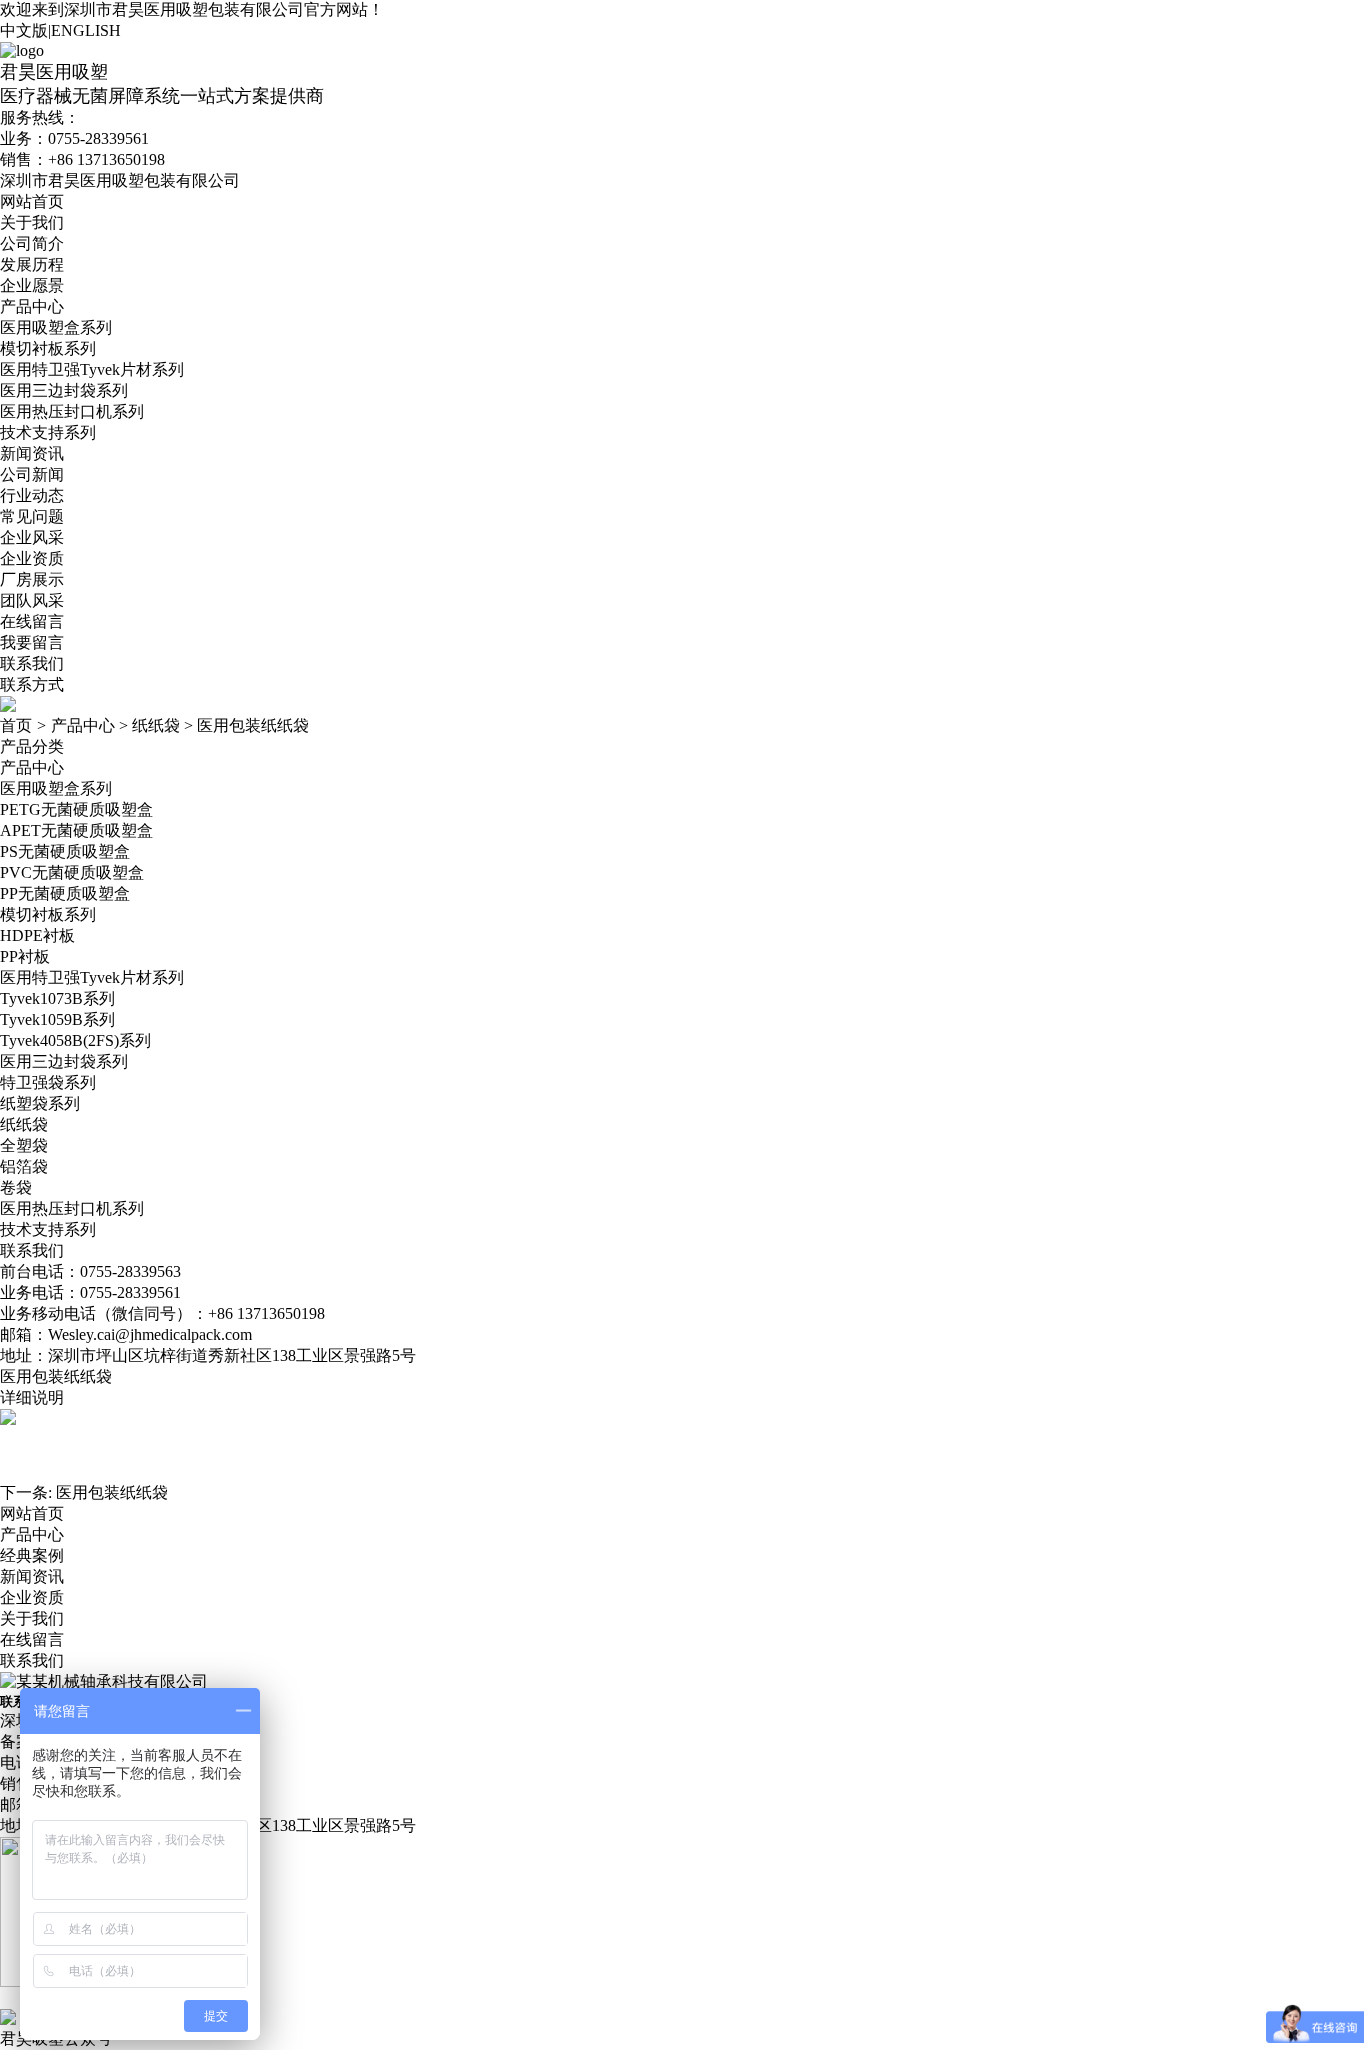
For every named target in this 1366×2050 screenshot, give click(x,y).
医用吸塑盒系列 (56, 327)
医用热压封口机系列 (72, 411)
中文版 (24, 30)
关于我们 (32, 222)
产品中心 (32, 306)
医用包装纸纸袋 (253, 725)
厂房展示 (32, 579)
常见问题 (32, 516)
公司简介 (32, 243)
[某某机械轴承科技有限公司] (104, 1681)
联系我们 (32, 663)
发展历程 (32, 264)
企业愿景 (32, 285)
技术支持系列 (48, 432)
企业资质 (32, 558)
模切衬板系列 (48, 348)
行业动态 (32, 495)
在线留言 (32, 621)
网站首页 (32, 201)
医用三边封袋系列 (64, 390)
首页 (16, 725)
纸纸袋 (156, 725)
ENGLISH (86, 30)
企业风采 (32, 537)
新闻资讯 (32, 453)
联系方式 (32, 684)
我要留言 (32, 642)
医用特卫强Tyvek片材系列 (92, 369)
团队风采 (32, 600)
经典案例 (32, 1555)
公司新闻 (32, 474)
